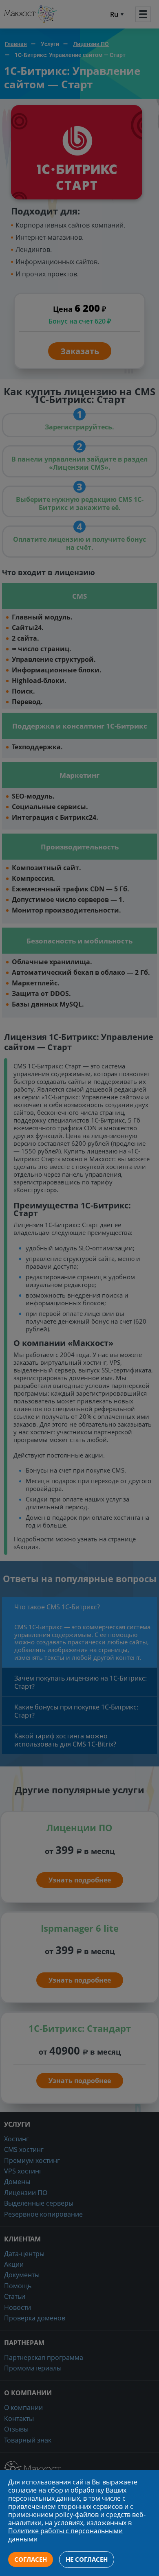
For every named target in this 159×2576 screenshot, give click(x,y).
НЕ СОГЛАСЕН (87, 2559)
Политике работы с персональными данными (65, 2535)
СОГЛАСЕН (31, 2559)
